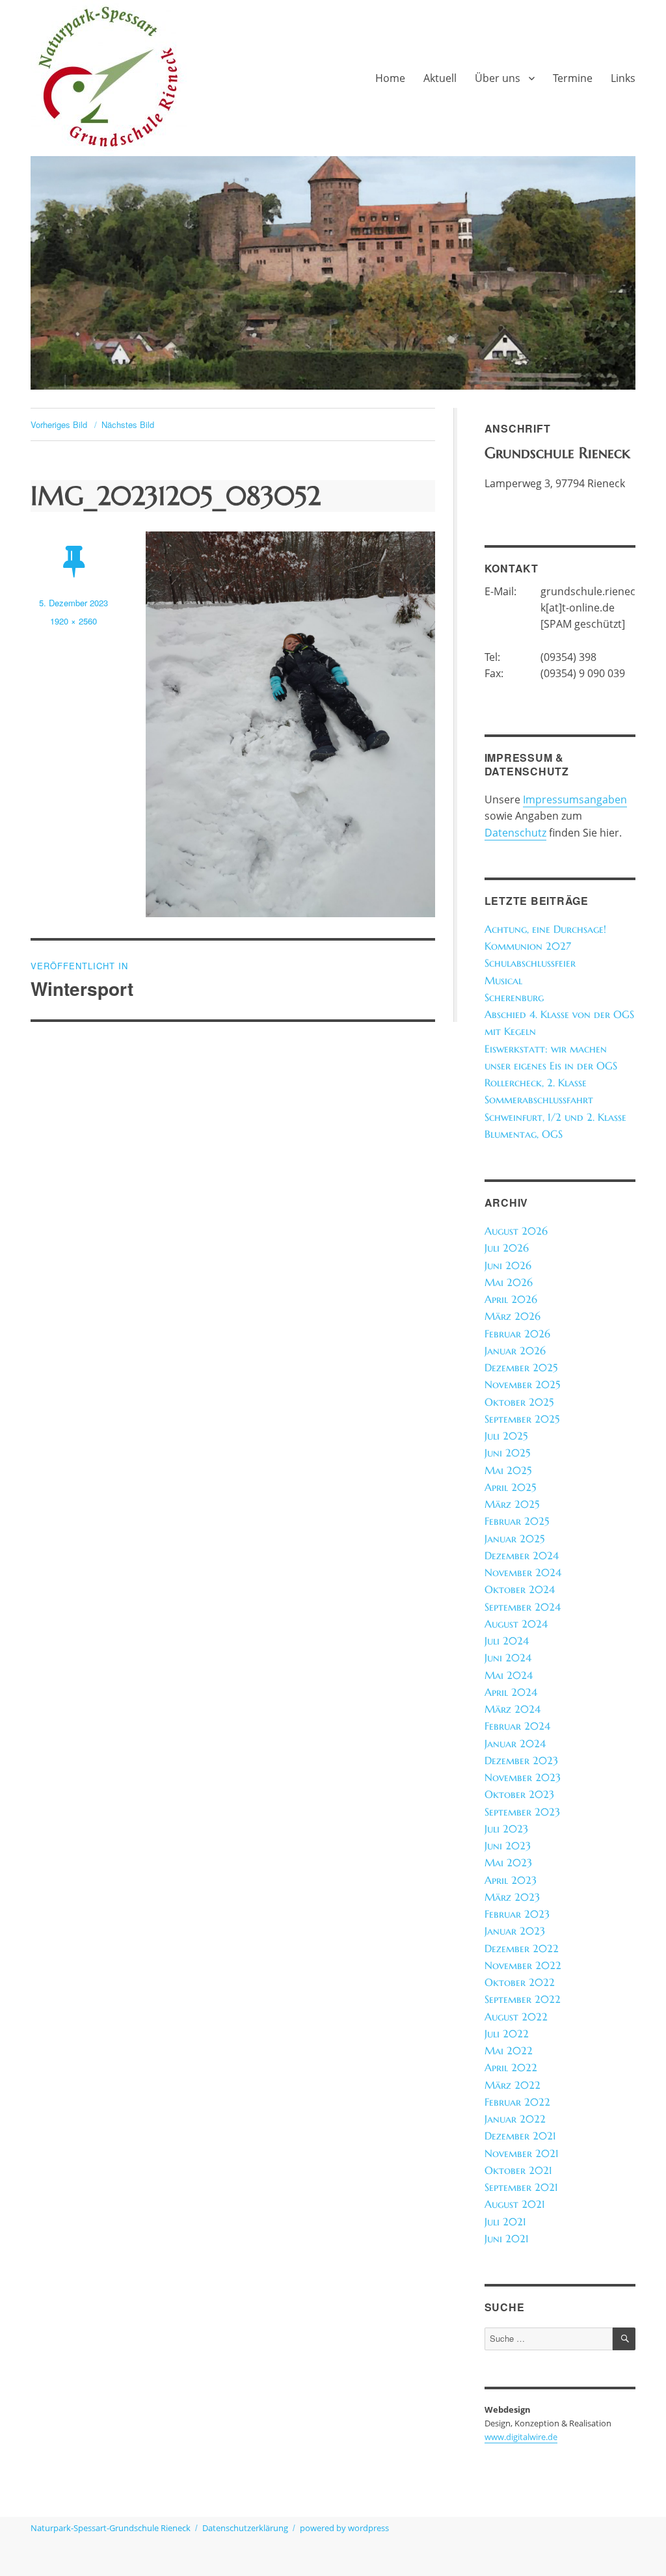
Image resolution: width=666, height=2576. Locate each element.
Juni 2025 (507, 1453)
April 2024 (511, 1692)
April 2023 (511, 1880)
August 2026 (516, 1231)
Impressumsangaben (575, 799)
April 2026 (511, 1299)
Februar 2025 (517, 1521)
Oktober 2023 (519, 1794)
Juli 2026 (507, 1248)
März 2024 (513, 1709)
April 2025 (510, 1487)
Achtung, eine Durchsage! (545, 929)
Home (390, 78)
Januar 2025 (514, 1539)
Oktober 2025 (519, 1402)
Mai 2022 (509, 2051)
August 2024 (516, 1624)
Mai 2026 (509, 1282)
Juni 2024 (508, 1658)
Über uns (498, 78)
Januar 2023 (515, 1931)
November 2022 (523, 1966)
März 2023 (512, 1897)
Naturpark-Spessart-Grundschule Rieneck (111, 2528)
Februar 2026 (517, 1334)
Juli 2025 (506, 1436)
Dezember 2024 (522, 1556)
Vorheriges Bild (59, 424)
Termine (573, 78)
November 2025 (522, 1385)
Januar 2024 (515, 1744)
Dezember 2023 (521, 1761)
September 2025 (522, 1419)
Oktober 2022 (520, 1982)
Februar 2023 (517, 1914)
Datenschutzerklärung (245, 2528)
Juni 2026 (508, 1266)
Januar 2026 (515, 1351)
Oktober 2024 (520, 1590)
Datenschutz (515, 833)
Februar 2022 (517, 2102)
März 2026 (513, 1316)
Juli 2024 (507, 1641)
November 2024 (523, 1573)
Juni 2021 (507, 2239)
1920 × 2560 (73, 621)
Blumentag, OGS (524, 1134)
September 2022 (523, 1999)
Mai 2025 (508, 1470)
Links (623, 78)
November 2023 (523, 1778)
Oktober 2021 (518, 2170)
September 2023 (522, 1812)
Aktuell (440, 78)
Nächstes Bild (128, 424)
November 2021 (522, 2153)
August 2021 (515, 2204)
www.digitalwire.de (521, 2437)
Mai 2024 (509, 1675)
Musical (503, 981)
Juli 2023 (506, 1829)
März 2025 (512, 1504)
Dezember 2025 (521, 1368)
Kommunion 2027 (528, 946)
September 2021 (521, 2187)
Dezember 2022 (522, 1949)
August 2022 (516, 2017)
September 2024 (523, 1607)
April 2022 (511, 2068)
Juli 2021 (505, 2222)
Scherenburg (514, 998)
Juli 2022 (507, 2034)
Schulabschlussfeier (530, 963)
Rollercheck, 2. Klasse (536, 1083)
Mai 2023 (508, 1863)
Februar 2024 (517, 1726)
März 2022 (513, 2085)
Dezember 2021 (520, 2136)
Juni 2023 (508, 1846)
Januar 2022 (515, 2119)
